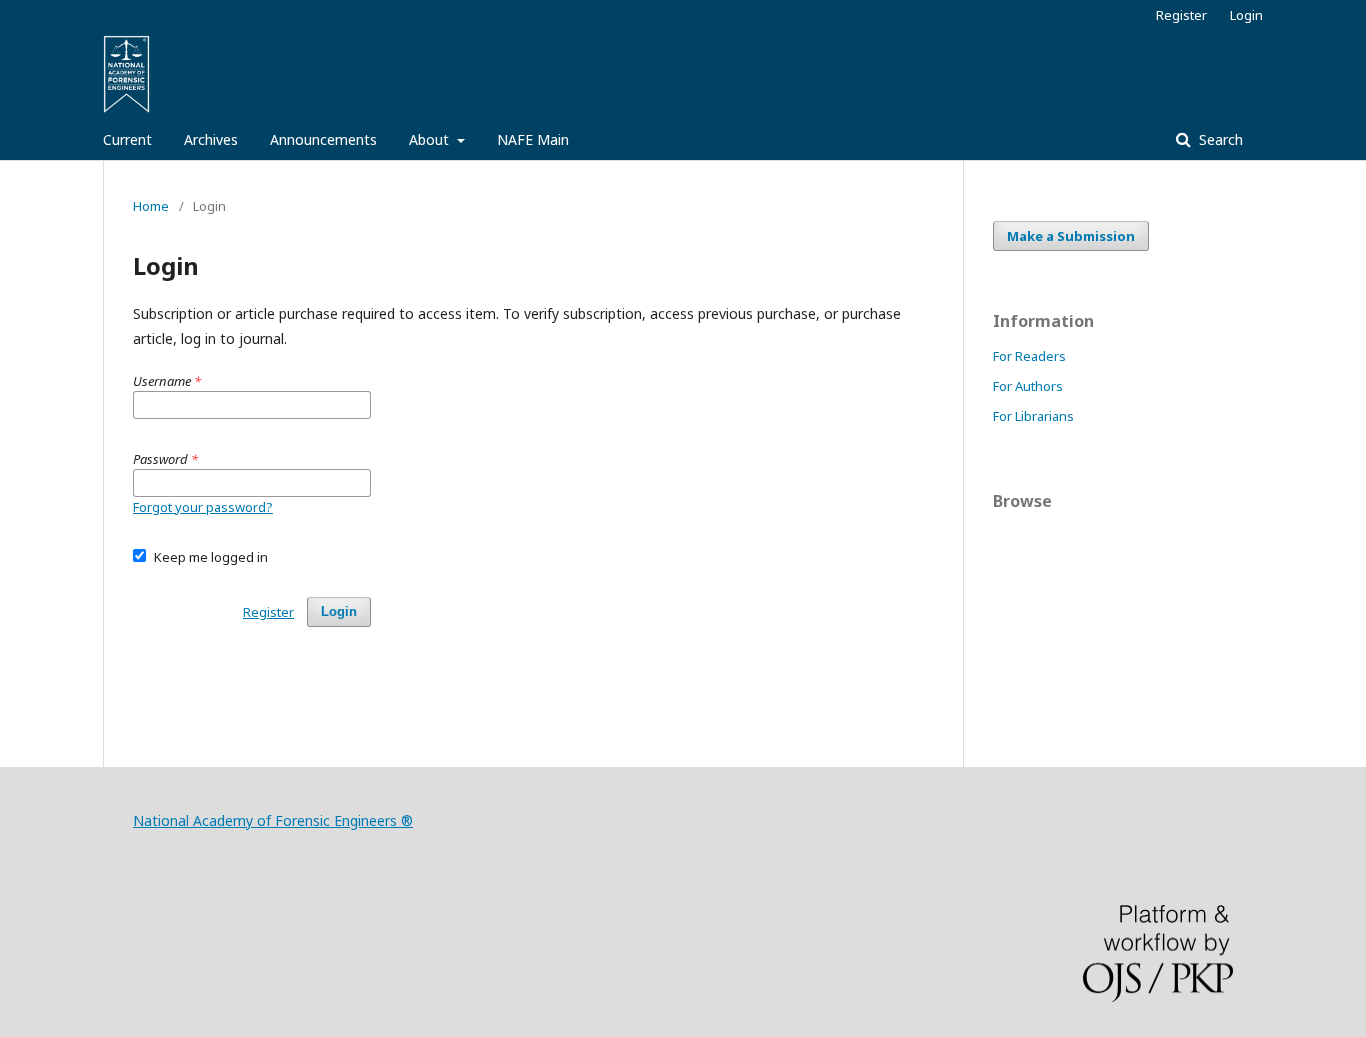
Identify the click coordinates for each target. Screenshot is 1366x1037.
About (431, 139)
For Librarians (1033, 416)
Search (1219, 139)
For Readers (1029, 356)
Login (1246, 15)
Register (1181, 15)
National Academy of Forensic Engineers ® (273, 820)
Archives (211, 139)
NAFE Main (533, 139)
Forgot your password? (203, 507)
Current (127, 139)
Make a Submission (1071, 236)
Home (151, 206)
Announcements (323, 139)
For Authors (1028, 386)
